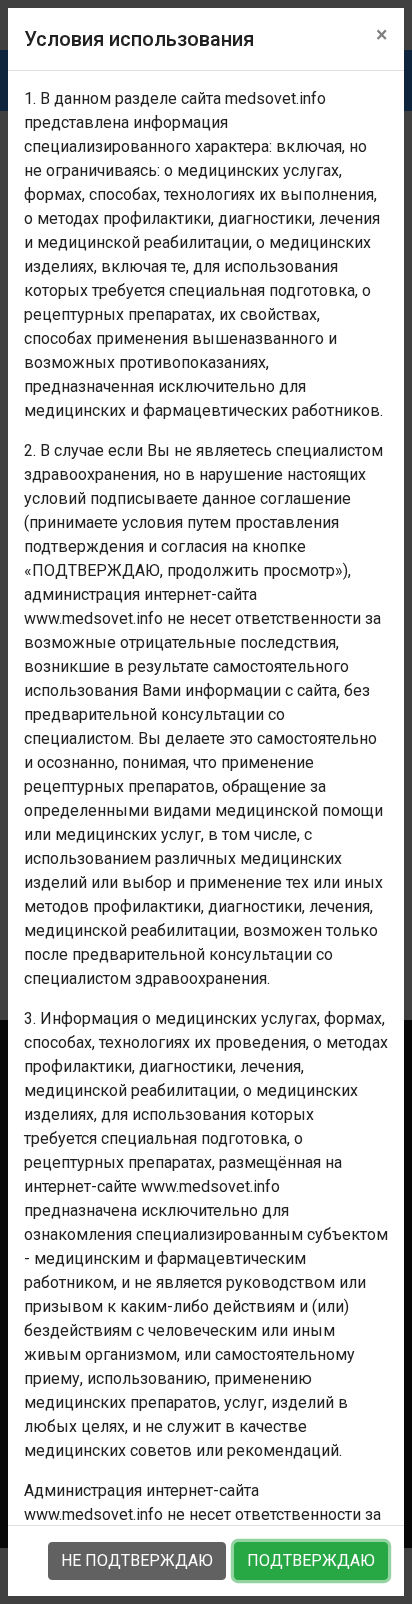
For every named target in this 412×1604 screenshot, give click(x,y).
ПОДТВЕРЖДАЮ (311, 1560)
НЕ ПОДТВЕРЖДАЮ (137, 1560)
